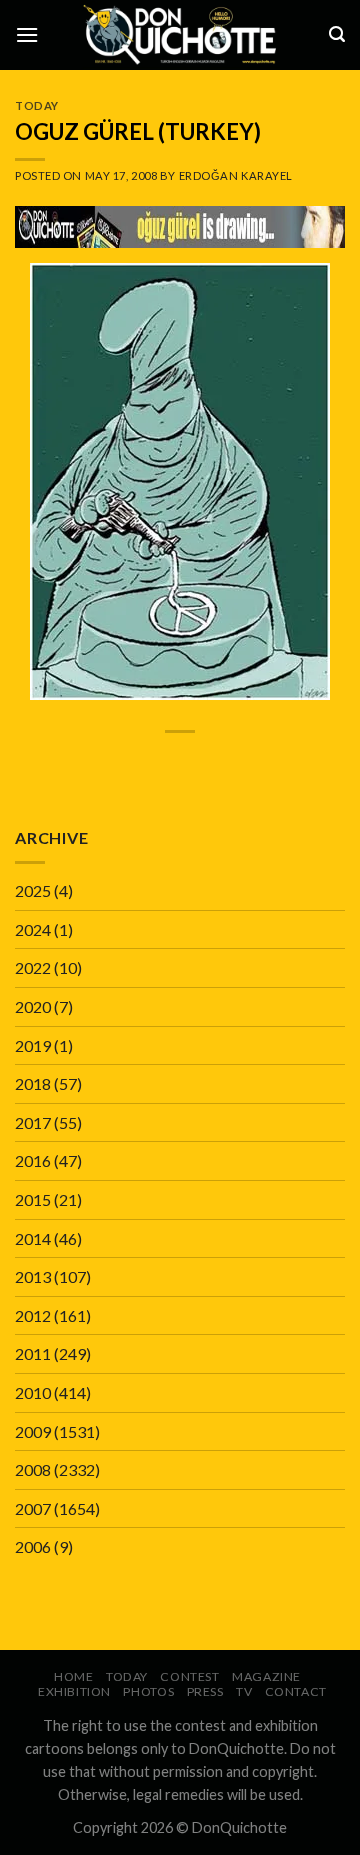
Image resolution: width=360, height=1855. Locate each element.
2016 (33, 1160)
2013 (33, 1276)
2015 (33, 1199)
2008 (33, 1469)
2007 (33, 1508)
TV (244, 1691)
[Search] (337, 34)
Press (205, 1691)
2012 (33, 1315)
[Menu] (27, 34)
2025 (33, 890)
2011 (33, 1353)
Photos (148, 1691)
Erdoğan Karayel (236, 175)
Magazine (266, 1676)
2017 (33, 1122)
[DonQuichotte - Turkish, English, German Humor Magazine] (180, 34)
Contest (189, 1676)
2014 (33, 1238)
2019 (33, 1045)
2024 (33, 929)
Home (73, 1676)
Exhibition (74, 1691)
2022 (33, 967)
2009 (33, 1431)
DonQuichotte (239, 1827)
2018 (33, 1083)
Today (37, 105)
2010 (33, 1392)
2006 (33, 1546)
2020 (33, 1006)
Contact (296, 1691)
